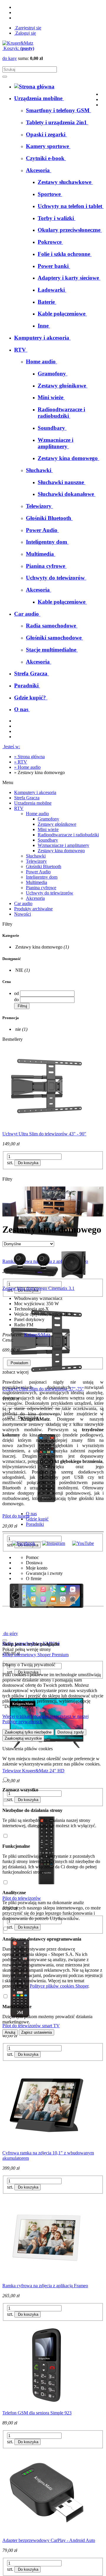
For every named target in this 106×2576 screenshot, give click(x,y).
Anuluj (10, 2032)
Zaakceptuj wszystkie (23, 1738)
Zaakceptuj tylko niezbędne (28, 1732)
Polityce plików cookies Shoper (59, 1986)
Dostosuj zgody (71, 1732)
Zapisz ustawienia (37, 2032)
